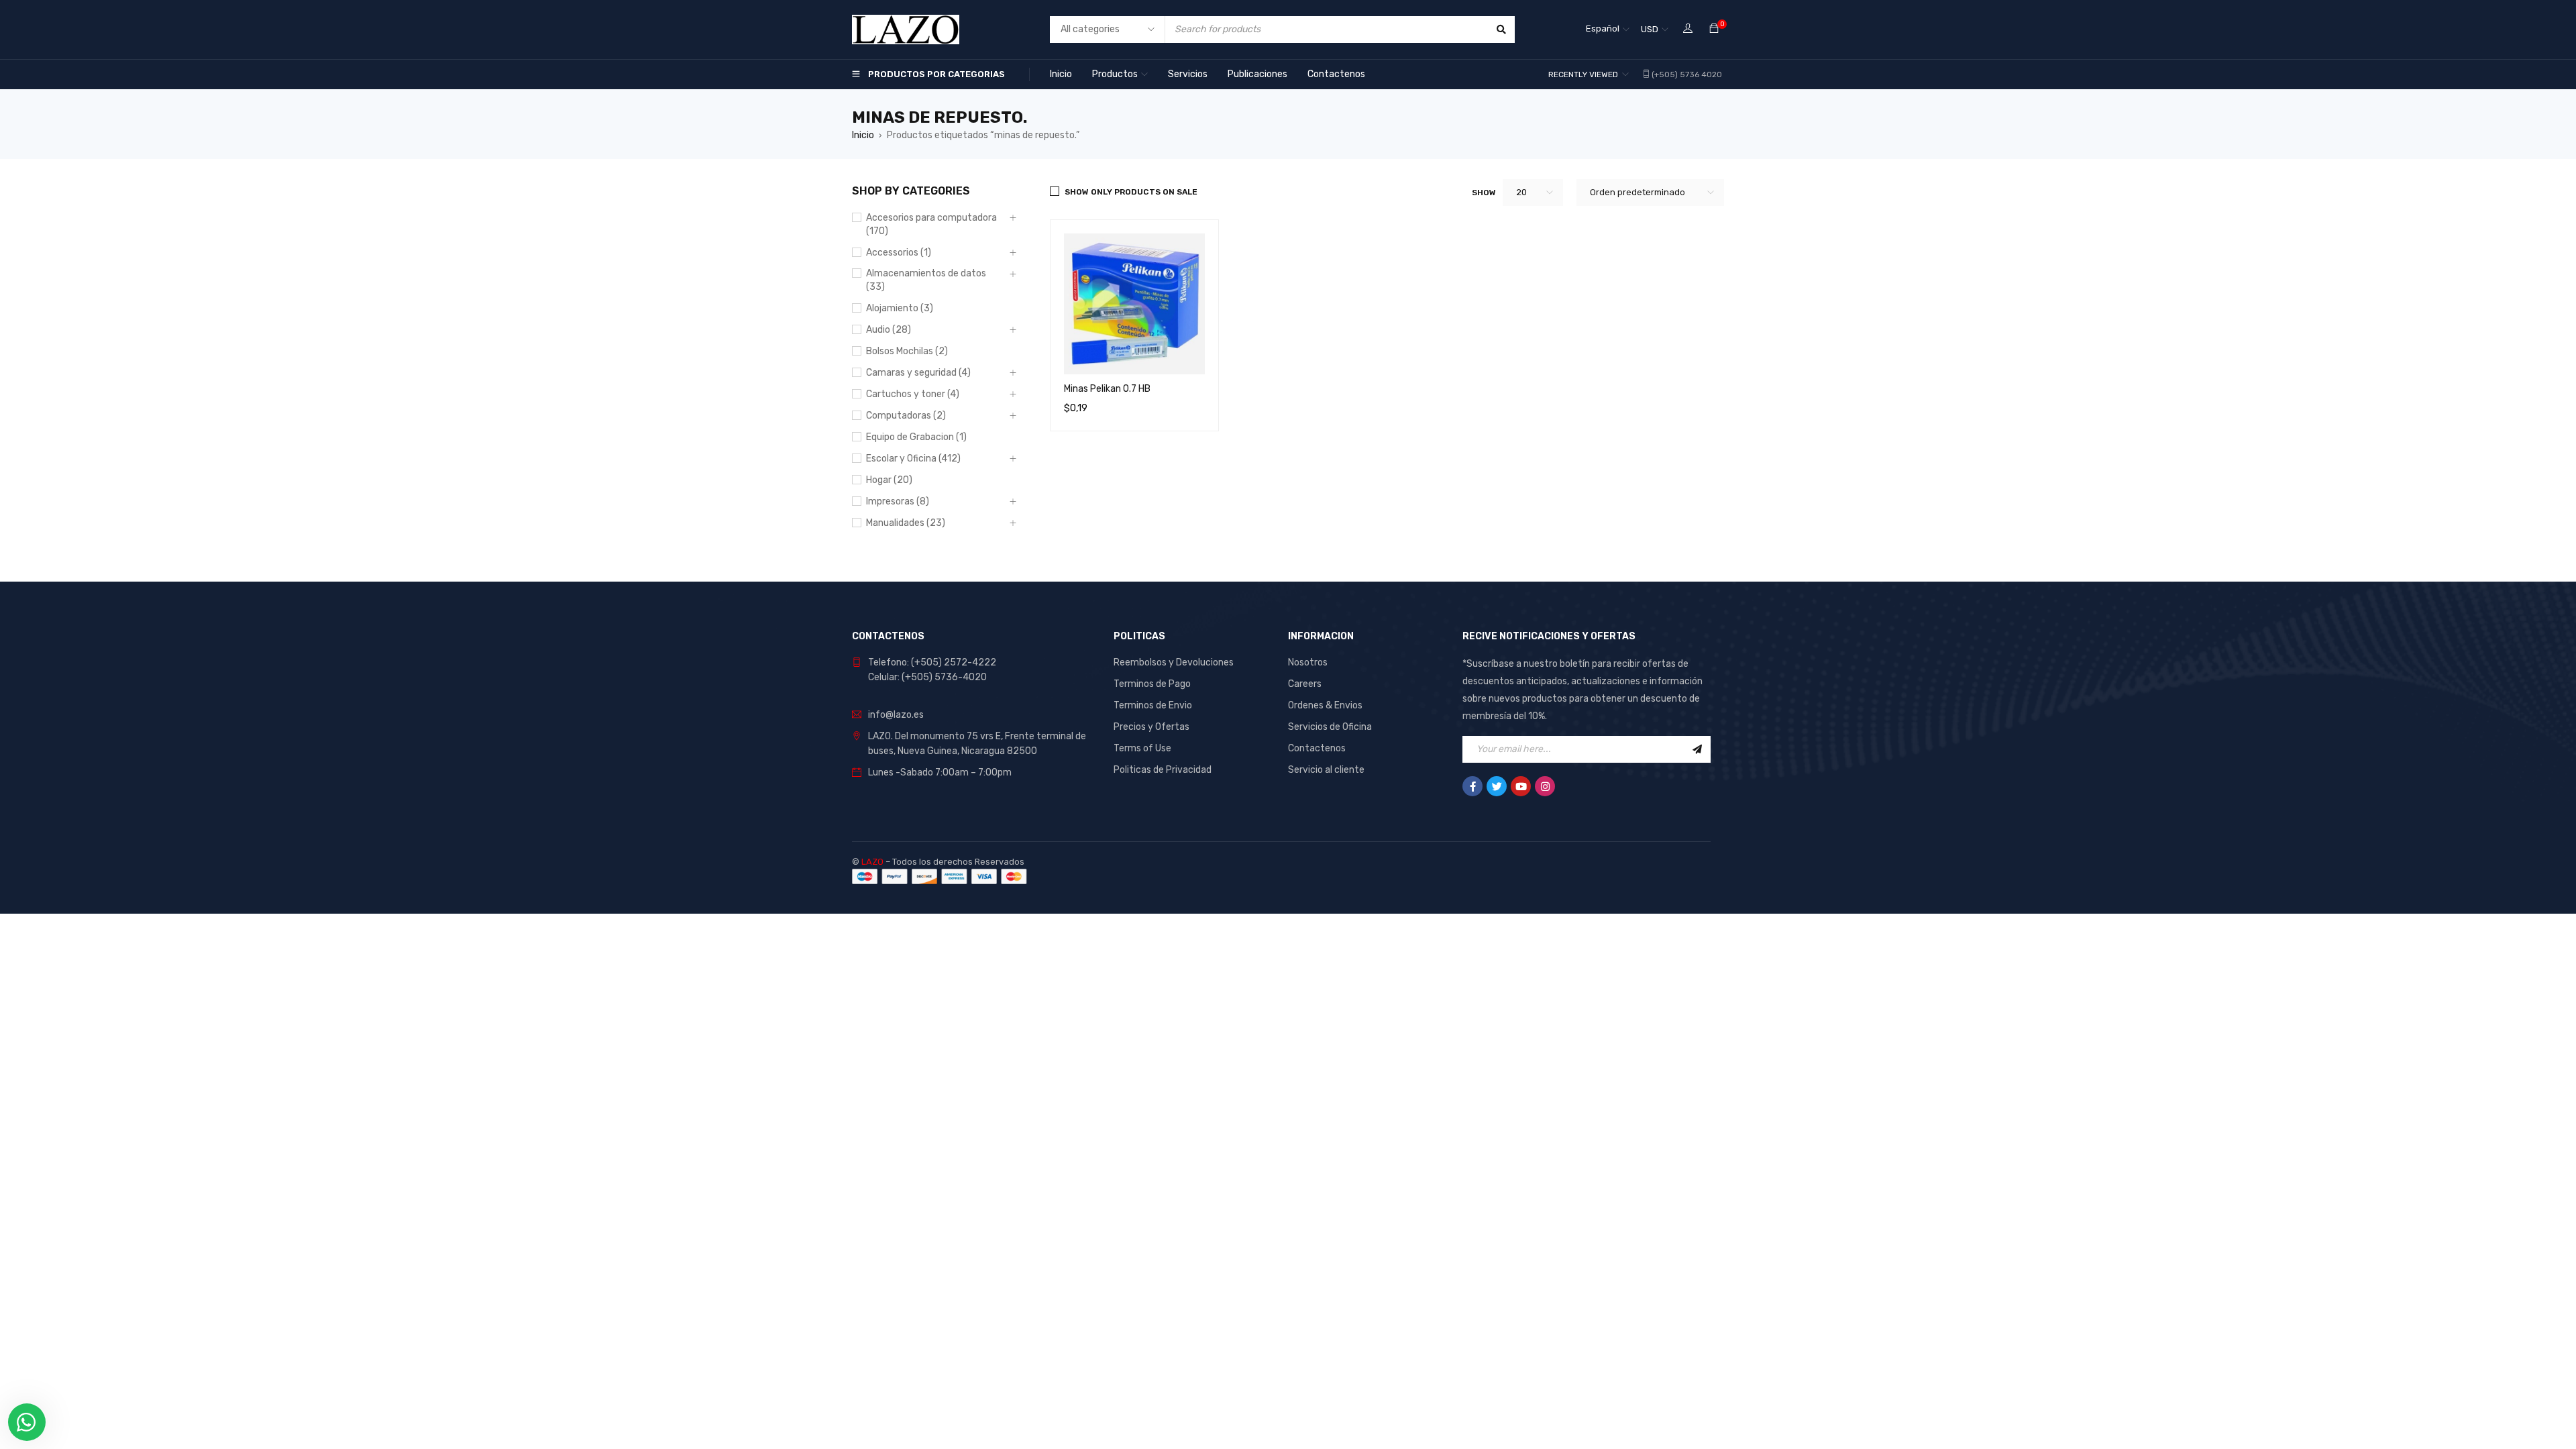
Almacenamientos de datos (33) (926, 280)
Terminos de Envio (1153, 705)
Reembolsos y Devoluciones (1174, 662)
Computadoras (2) (906, 416)
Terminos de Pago (1152, 684)
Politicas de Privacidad (1163, 770)
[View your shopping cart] (1714, 29)
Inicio (863, 135)
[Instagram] (1545, 786)
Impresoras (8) (898, 501)
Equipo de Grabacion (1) (916, 437)
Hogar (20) (889, 480)
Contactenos (1317, 748)
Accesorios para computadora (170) (931, 224)
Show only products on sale (1131, 192)
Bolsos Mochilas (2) (907, 351)
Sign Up (1697, 749)
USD (1650, 29)
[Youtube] (1521, 786)
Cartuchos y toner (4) (913, 394)
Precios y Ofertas (1151, 727)
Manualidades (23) (906, 523)
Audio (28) (889, 330)
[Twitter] (1497, 786)
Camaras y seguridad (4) (918, 373)
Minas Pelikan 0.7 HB (1107, 389)
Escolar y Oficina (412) (913, 459)
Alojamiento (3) (900, 308)
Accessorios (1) (899, 253)
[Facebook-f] (1472, 786)
